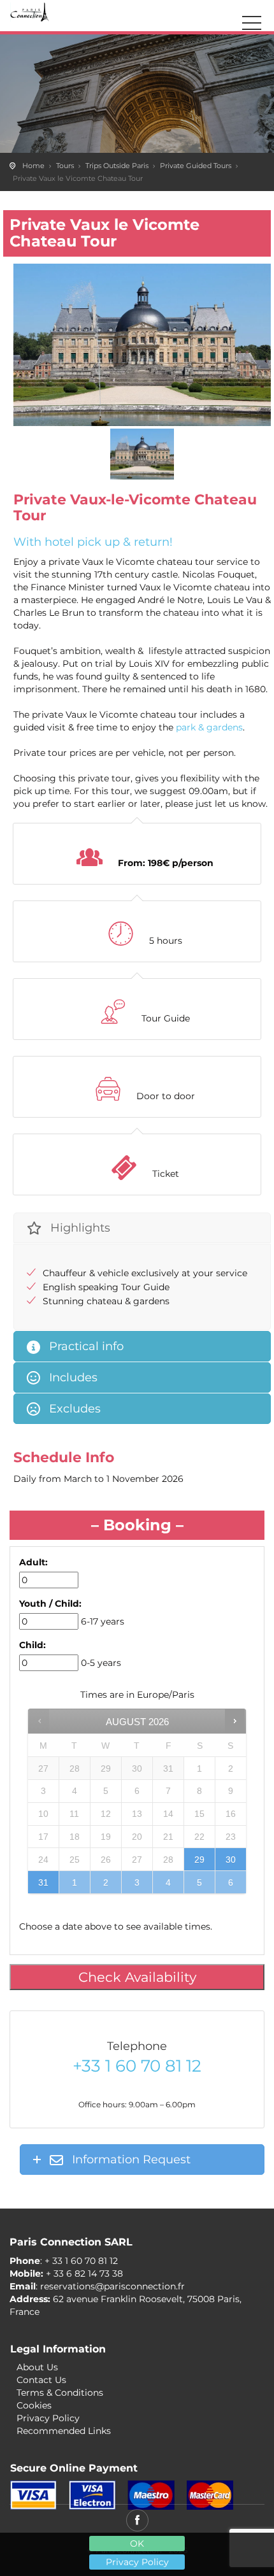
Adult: (33, 1562)
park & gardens (209, 727)
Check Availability (137, 1977)
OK (137, 2544)
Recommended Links (64, 2431)
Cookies (34, 2405)
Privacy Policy (137, 2562)
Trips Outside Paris (117, 166)
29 (199, 1860)
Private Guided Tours (196, 166)
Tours (65, 166)
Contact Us (41, 2380)
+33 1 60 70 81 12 (137, 2066)
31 (43, 1882)
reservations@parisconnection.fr (112, 2286)
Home (33, 166)
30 (231, 1860)
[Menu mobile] (252, 25)
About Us (37, 2367)
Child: (32, 1645)
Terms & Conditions (60, 2393)
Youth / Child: (50, 1604)
